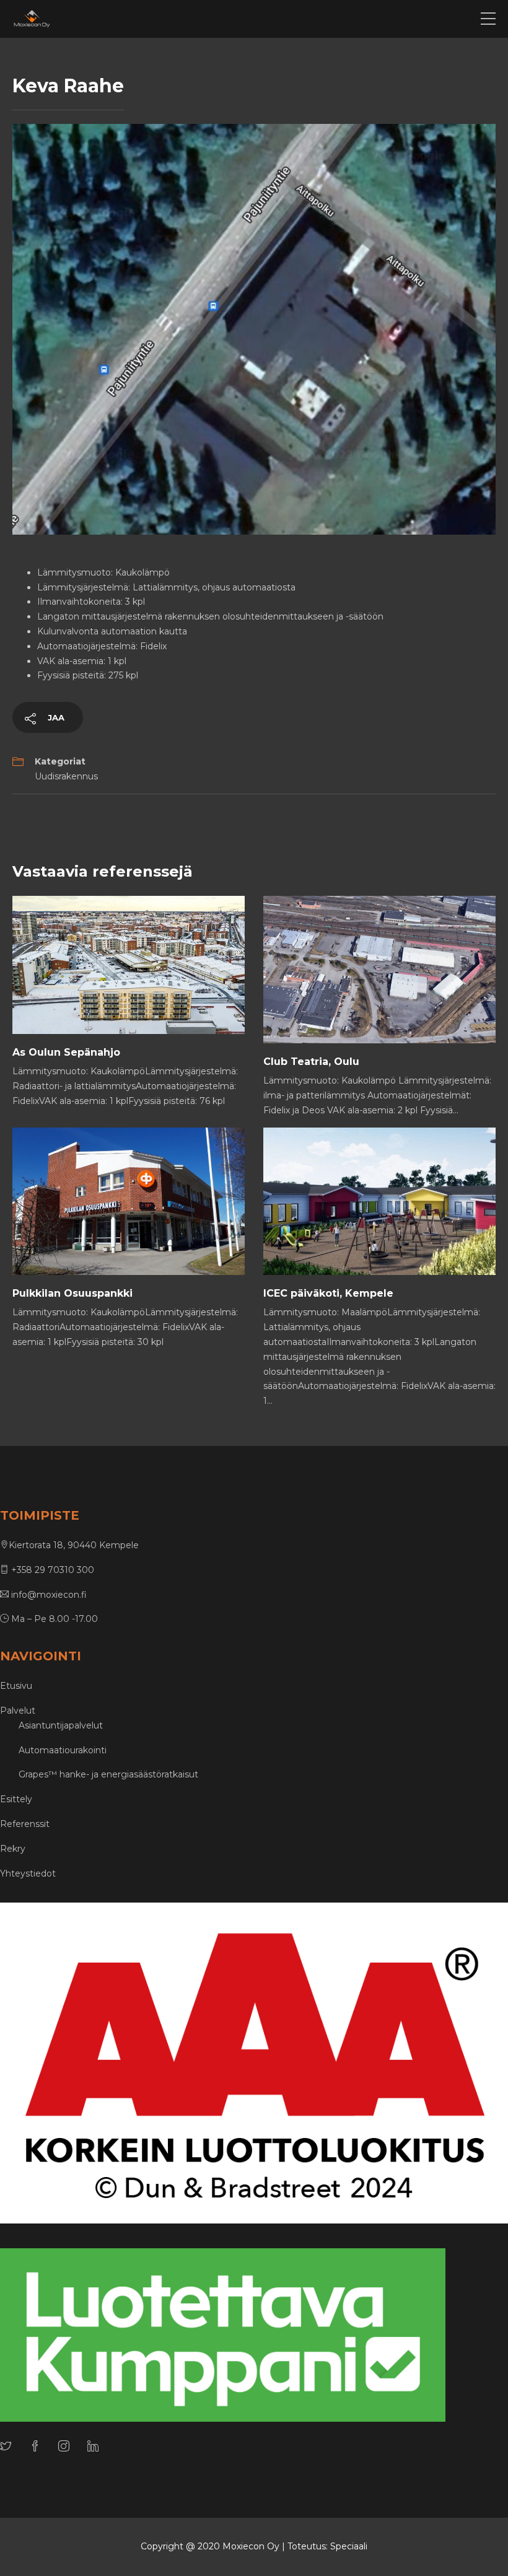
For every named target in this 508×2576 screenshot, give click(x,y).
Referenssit (25, 1824)
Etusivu (16, 1686)
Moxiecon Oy (251, 2546)
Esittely (16, 1799)
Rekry (13, 1849)
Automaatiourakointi (63, 1750)
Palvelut (18, 1711)
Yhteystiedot (28, 1873)
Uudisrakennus (66, 776)
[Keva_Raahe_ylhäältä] (254, 328)
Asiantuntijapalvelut (61, 1725)
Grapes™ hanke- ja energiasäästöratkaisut (108, 1774)
